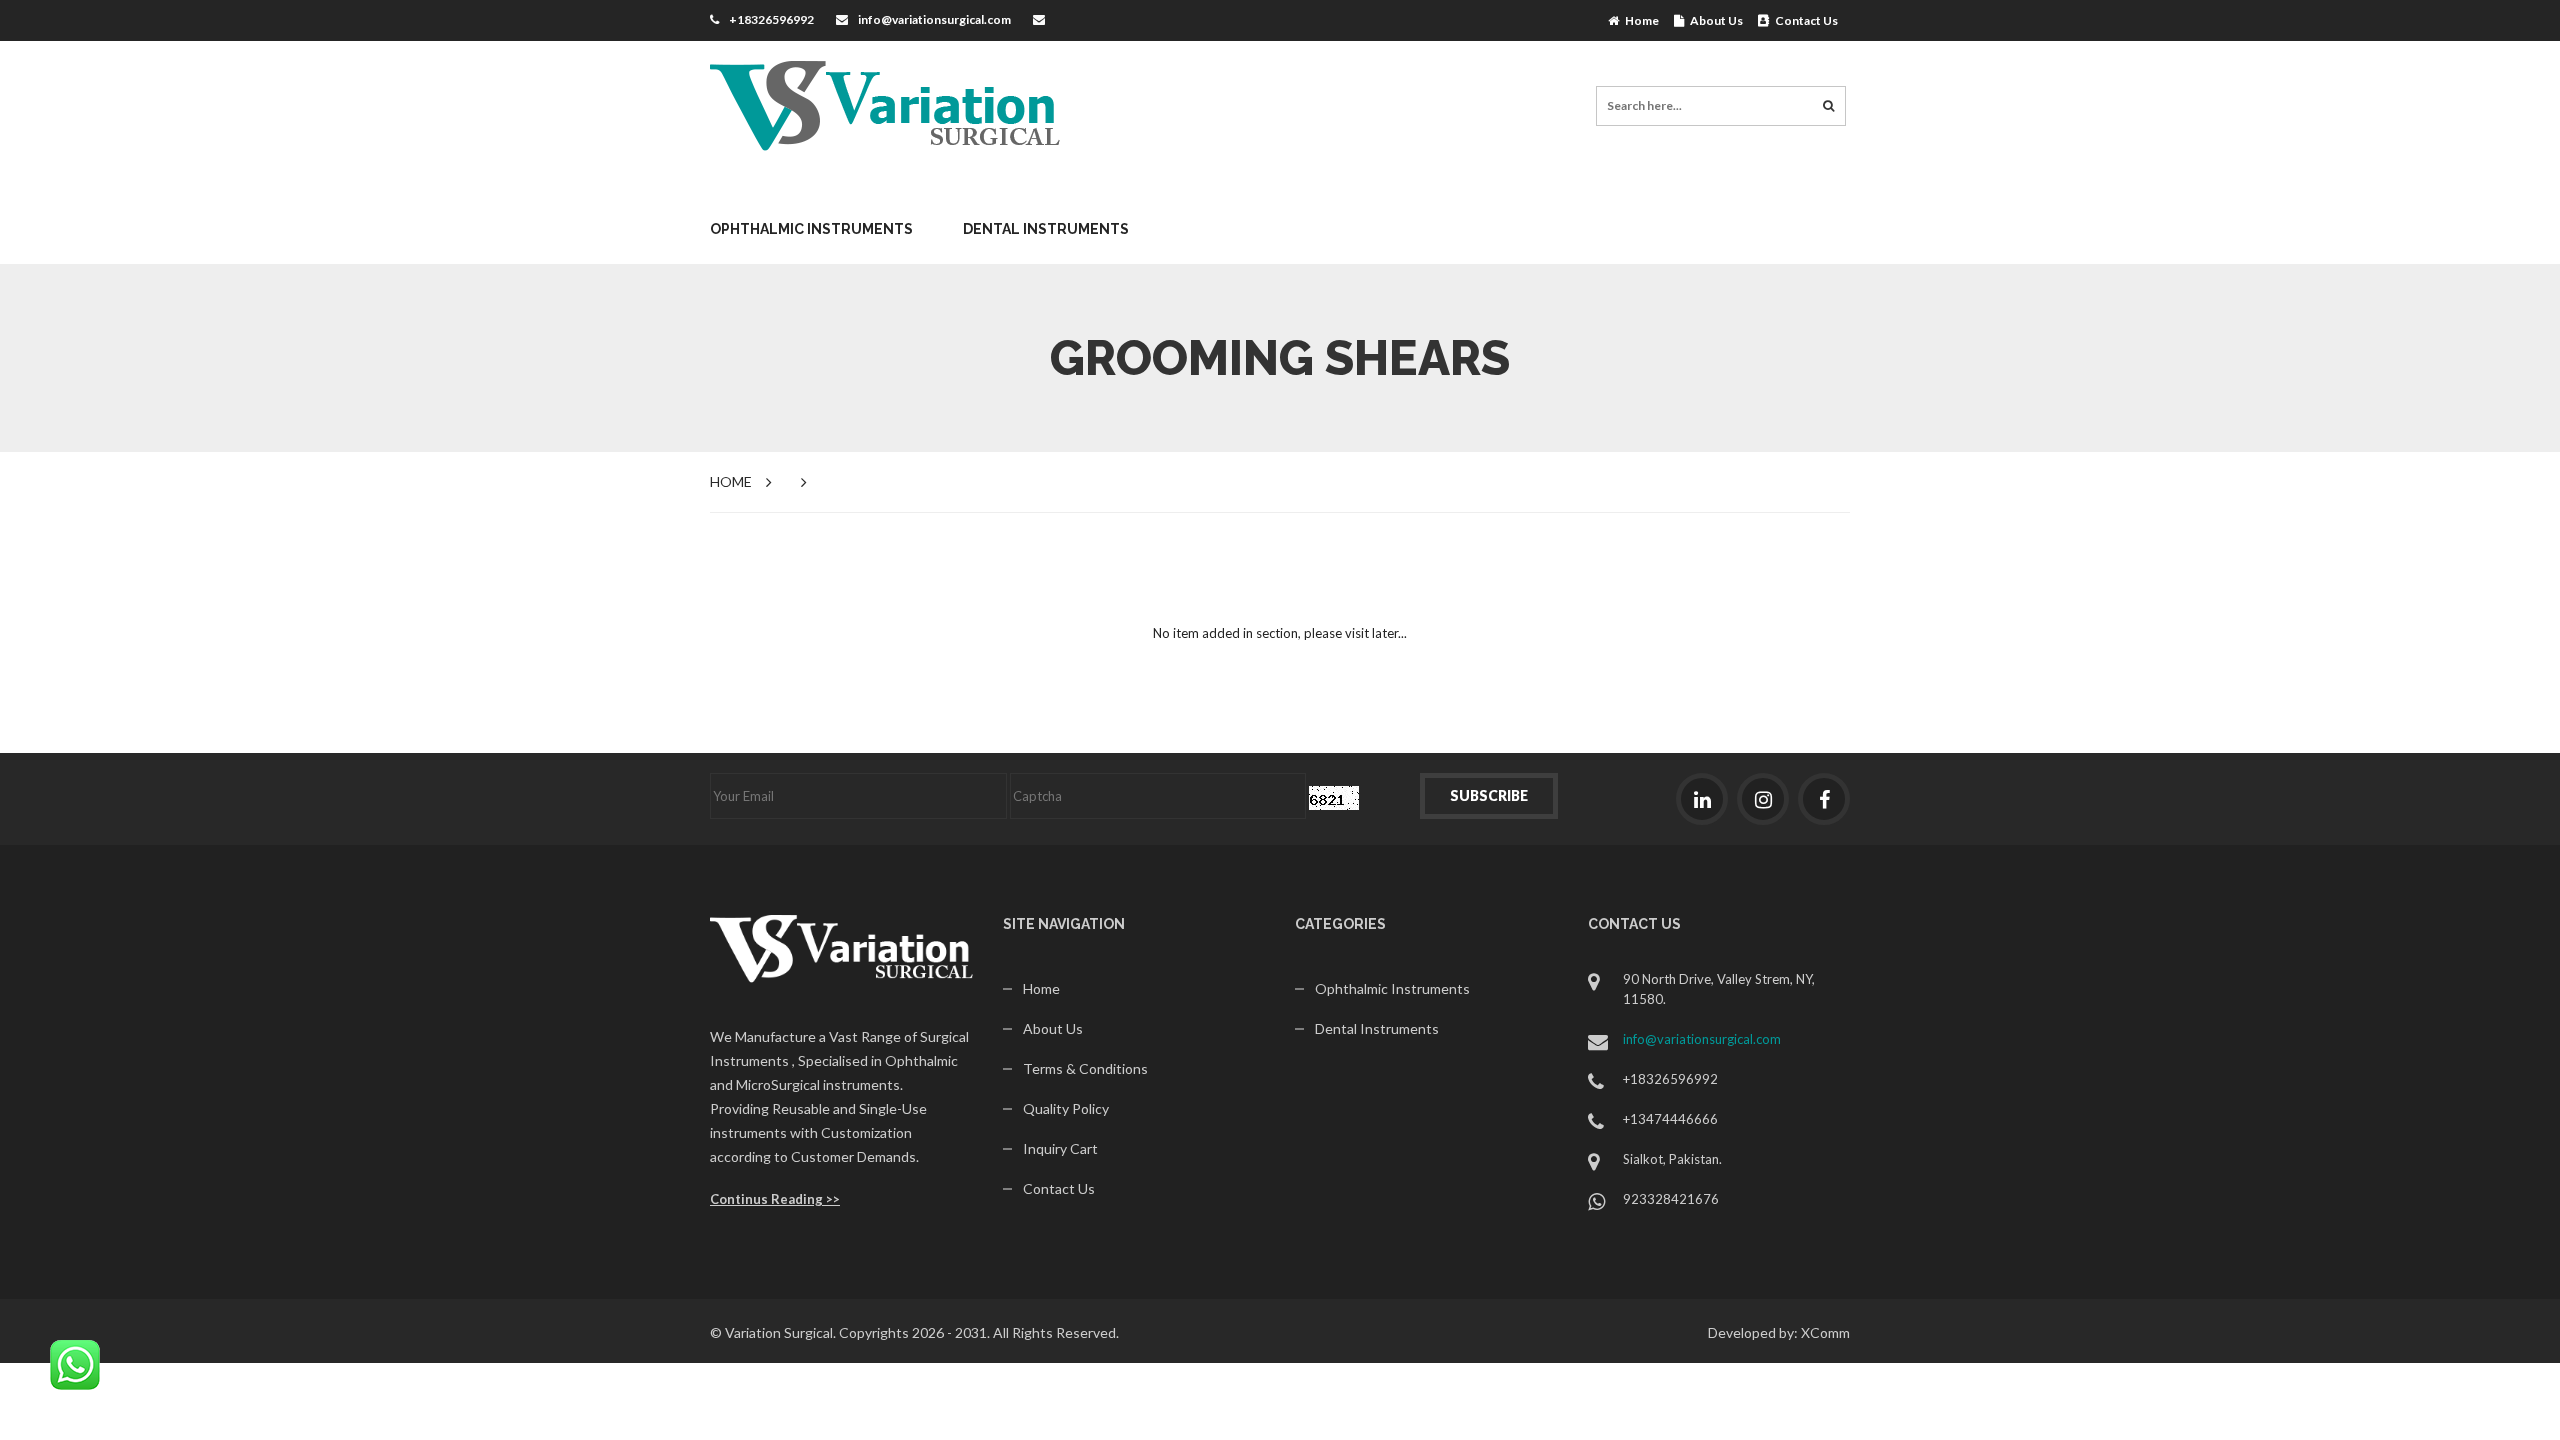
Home (1639, 20)
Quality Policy (1066, 1108)
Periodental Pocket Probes (1316, 743)
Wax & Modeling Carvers (1569, 743)
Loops (1014, 543)
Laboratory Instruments (1309, 543)
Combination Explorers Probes (1064, 563)
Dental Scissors (1012, 683)
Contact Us (1803, 20)
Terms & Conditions (1085, 1068)
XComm (1825, 1332)
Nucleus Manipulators (1072, 703)
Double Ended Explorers (1039, 723)
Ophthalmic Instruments (811, 229)
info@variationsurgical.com (934, 19)
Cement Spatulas (1016, 523)
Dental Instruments (1046, 229)
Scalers (1512, 543)
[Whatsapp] (75, 1363)
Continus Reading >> (775, 1199)
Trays (1506, 703)
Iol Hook (759, 703)
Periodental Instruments (1310, 703)
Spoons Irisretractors (1338, 543)
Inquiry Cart (1060, 1148)
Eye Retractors (784, 543)
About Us (1713, 20)
